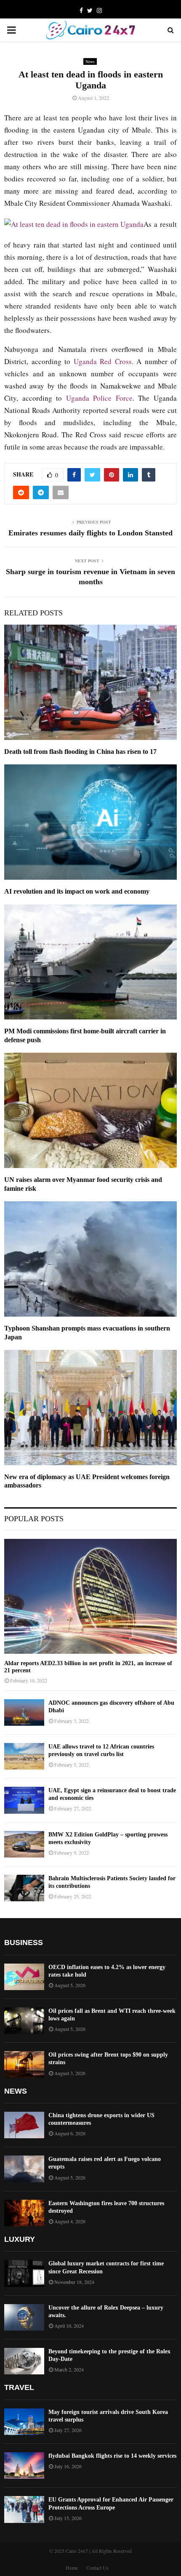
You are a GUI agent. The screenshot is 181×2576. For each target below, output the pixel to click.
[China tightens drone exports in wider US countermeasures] (24, 2125)
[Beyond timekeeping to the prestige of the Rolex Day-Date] (24, 2361)
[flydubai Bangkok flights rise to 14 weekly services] (24, 2466)
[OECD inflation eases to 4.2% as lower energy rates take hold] (24, 1977)
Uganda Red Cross (103, 361)
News (90, 61)
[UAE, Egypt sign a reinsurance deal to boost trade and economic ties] (24, 1800)
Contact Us (97, 2568)
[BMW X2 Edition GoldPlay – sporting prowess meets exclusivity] (24, 1844)
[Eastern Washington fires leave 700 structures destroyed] (24, 2213)
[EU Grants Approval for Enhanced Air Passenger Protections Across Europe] (24, 2509)
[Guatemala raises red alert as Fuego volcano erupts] (24, 2169)
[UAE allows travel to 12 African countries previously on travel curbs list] (24, 1756)
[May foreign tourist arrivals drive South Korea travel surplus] (24, 2422)
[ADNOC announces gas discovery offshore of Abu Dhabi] (24, 1712)
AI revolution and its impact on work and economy (77, 891)
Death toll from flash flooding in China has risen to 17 (80, 752)
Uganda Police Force (99, 398)
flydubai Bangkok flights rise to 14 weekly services (112, 2456)
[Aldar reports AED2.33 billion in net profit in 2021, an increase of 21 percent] (90, 1596)
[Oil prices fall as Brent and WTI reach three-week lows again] (24, 2021)
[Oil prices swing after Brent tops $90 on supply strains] (24, 2064)
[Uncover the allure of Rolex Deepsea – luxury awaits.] (24, 2317)
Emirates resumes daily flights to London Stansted (90, 533)
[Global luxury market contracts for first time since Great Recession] (24, 2273)
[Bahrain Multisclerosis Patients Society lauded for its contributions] (24, 1888)
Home (72, 2568)
